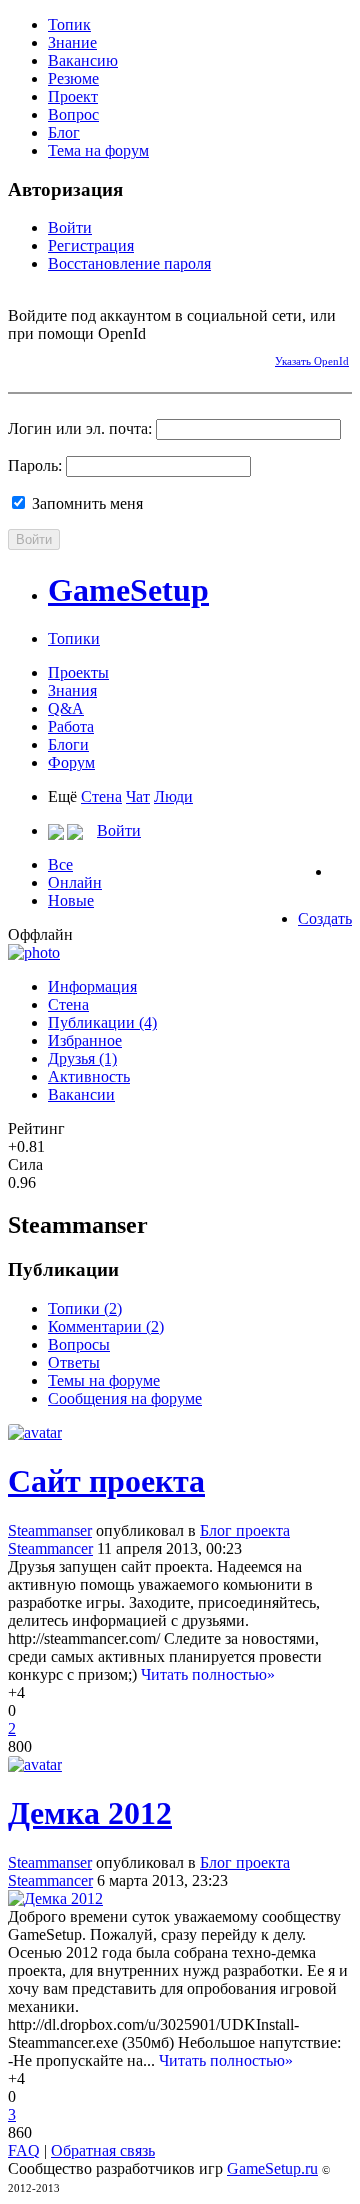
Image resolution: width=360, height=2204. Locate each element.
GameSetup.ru (272, 2168)
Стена (101, 796)
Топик (69, 24)
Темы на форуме (104, 1380)
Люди (173, 796)
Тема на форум (98, 150)
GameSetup (128, 590)
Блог (64, 132)
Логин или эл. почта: (80, 428)
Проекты (78, 672)
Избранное (85, 1040)
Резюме (73, 78)
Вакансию (83, 60)
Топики (74, 638)
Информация (92, 986)
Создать (325, 918)
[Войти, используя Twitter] (93, 358)
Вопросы (79, 1344)
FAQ (24, 2150)
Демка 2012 (90, 1813)
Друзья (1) (82, 1058)
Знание (72, 42)
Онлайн (75, 882)
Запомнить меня (85, 503)
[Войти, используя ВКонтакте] (58, 358)
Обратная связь (103, 2150)
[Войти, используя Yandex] (163, 358)
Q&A (66, 708)
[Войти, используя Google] (128, 358)
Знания (72, 690)
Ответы (74, 1362)
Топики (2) (85, 1308)
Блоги (68, 744)
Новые (71, 900)
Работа (71, 726)
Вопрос (73, 114)
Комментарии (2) (106, 1326)
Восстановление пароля (129, 263)
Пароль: (35, 465)
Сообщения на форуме (125, 1398)
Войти (70, 227)
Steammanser (50, 1530)
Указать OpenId (312, 361)
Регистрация (91, 245)
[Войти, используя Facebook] (23, 358)
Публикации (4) (102, 1022)
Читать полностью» (208, 1674)
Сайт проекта (106, 1481)
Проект (73, 96)
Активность (89, 1076)
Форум (71, 762)
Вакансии (81, 1094)
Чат (138, 796)
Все (60, 864)
